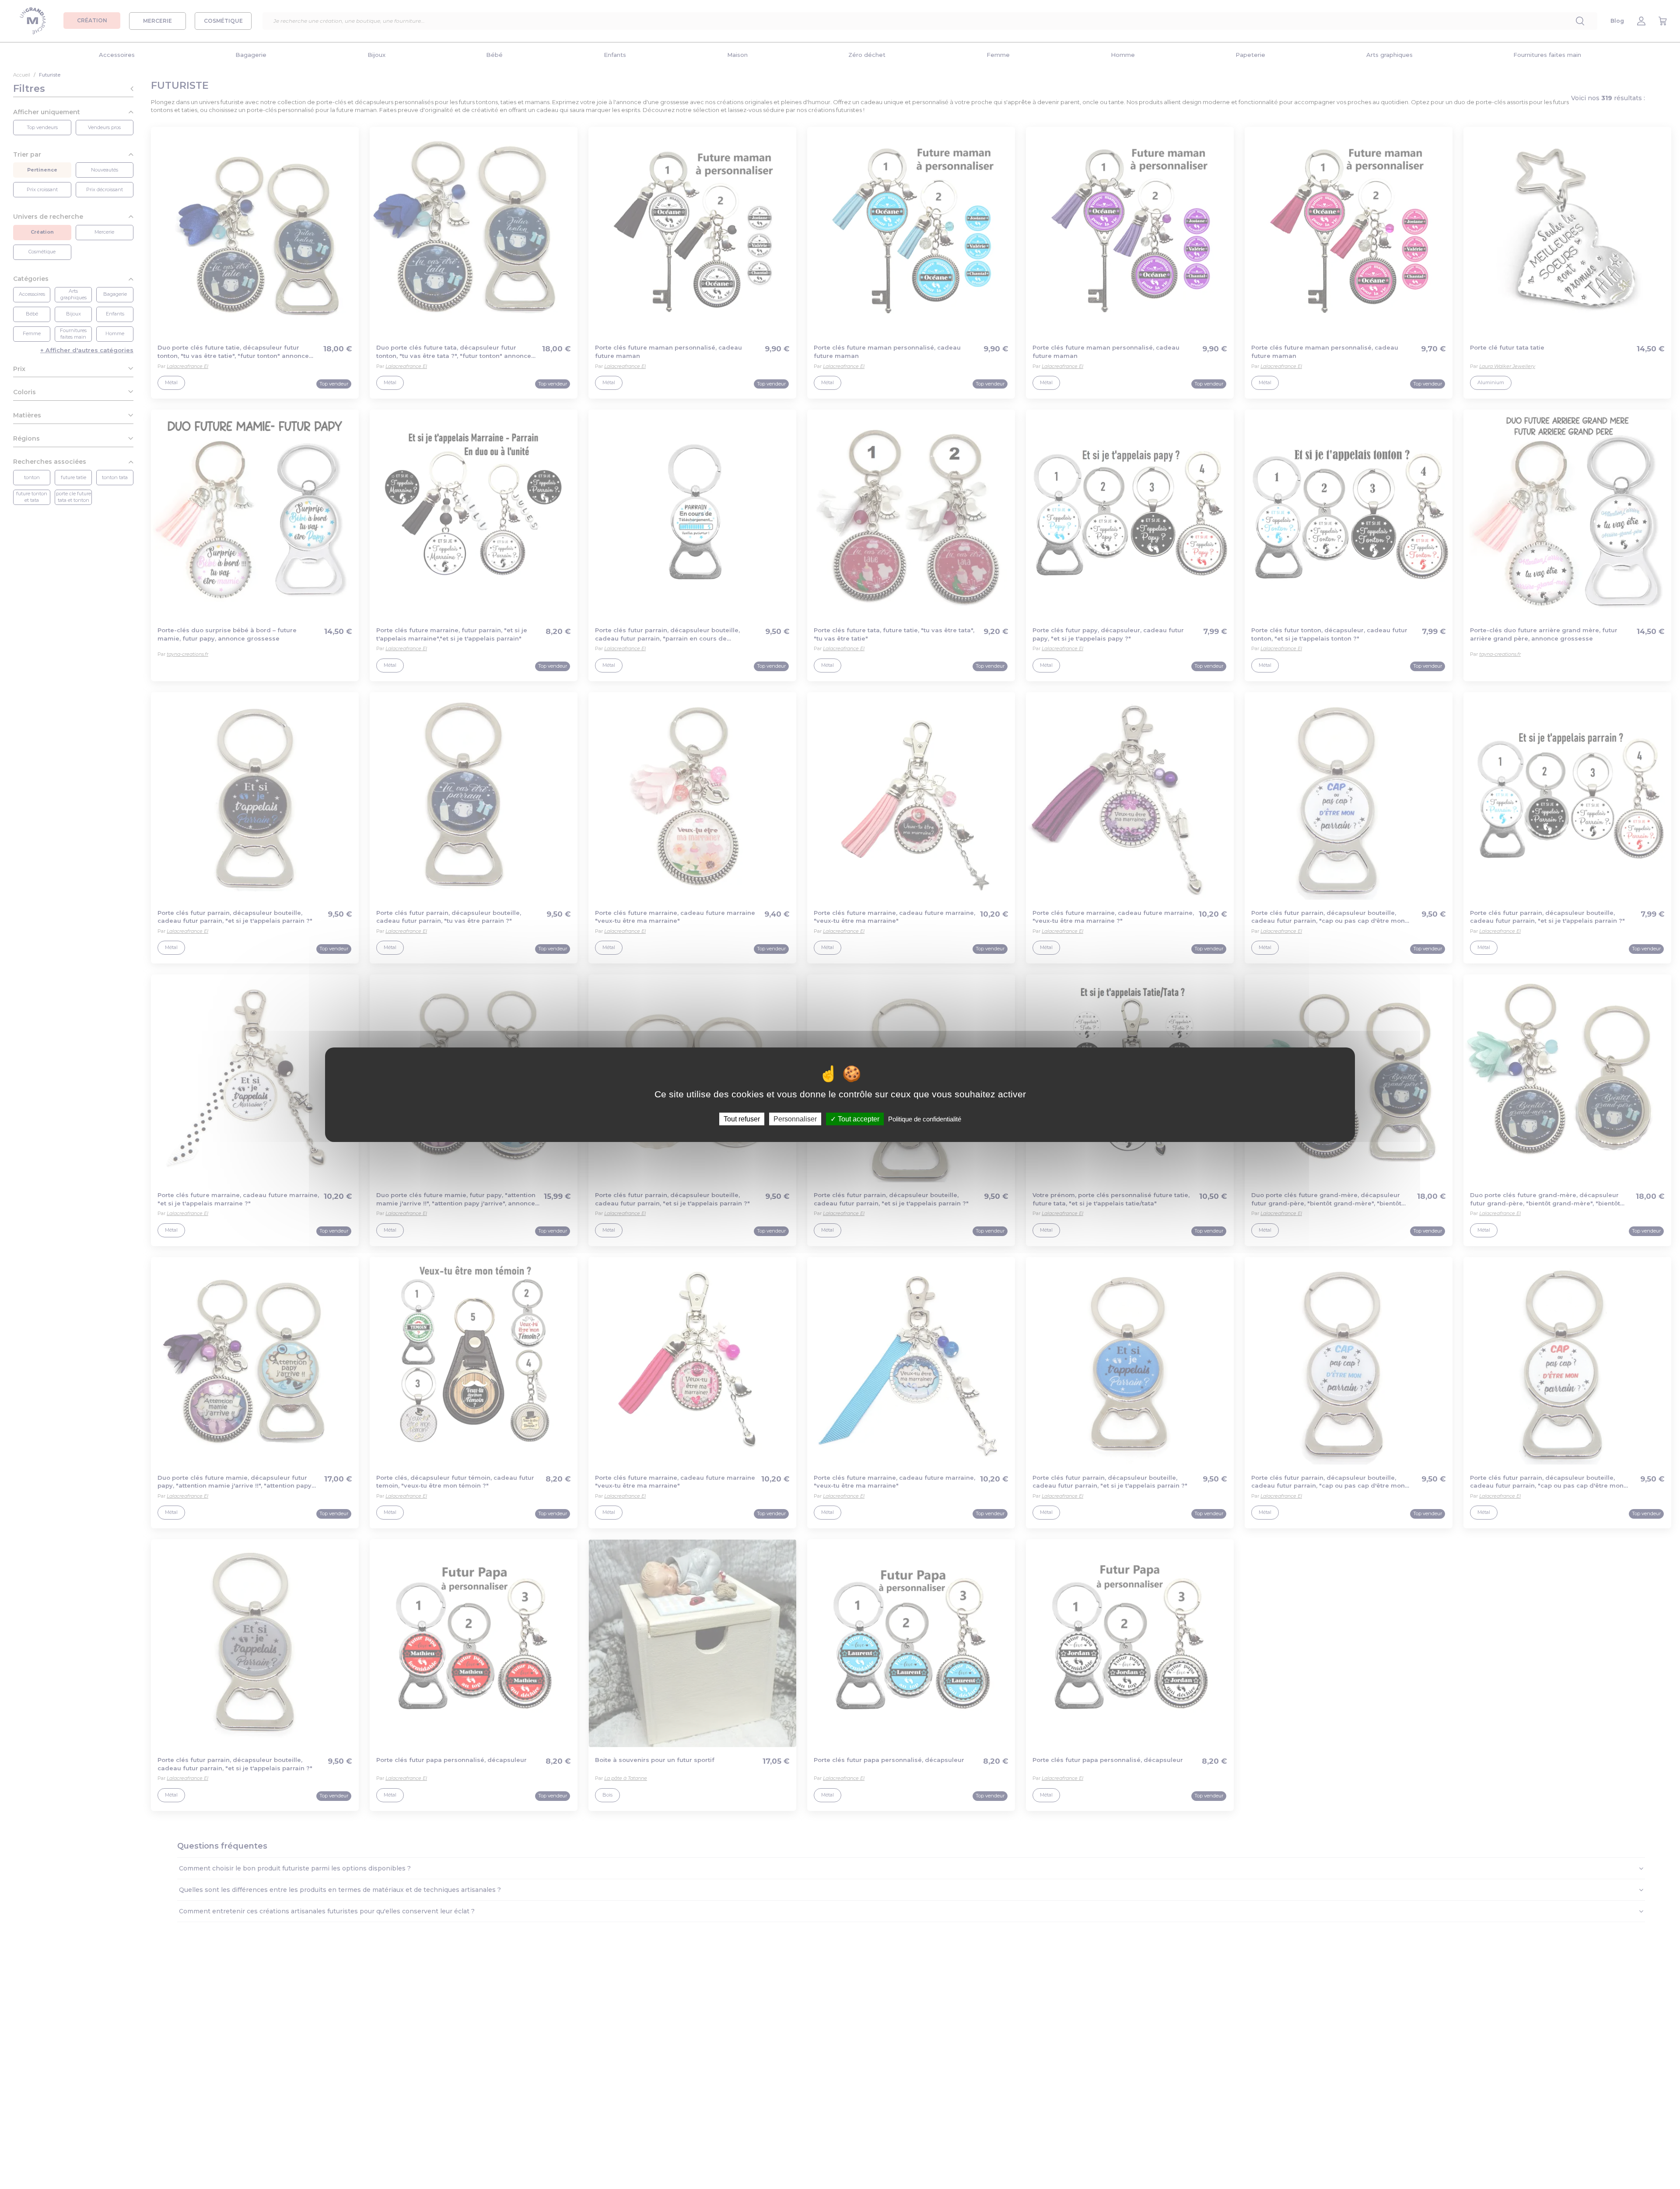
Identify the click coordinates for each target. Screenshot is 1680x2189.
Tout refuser (742, 1119)
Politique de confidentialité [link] (925, 1119)
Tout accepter (858, 1119)
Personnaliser (795, 1119)
